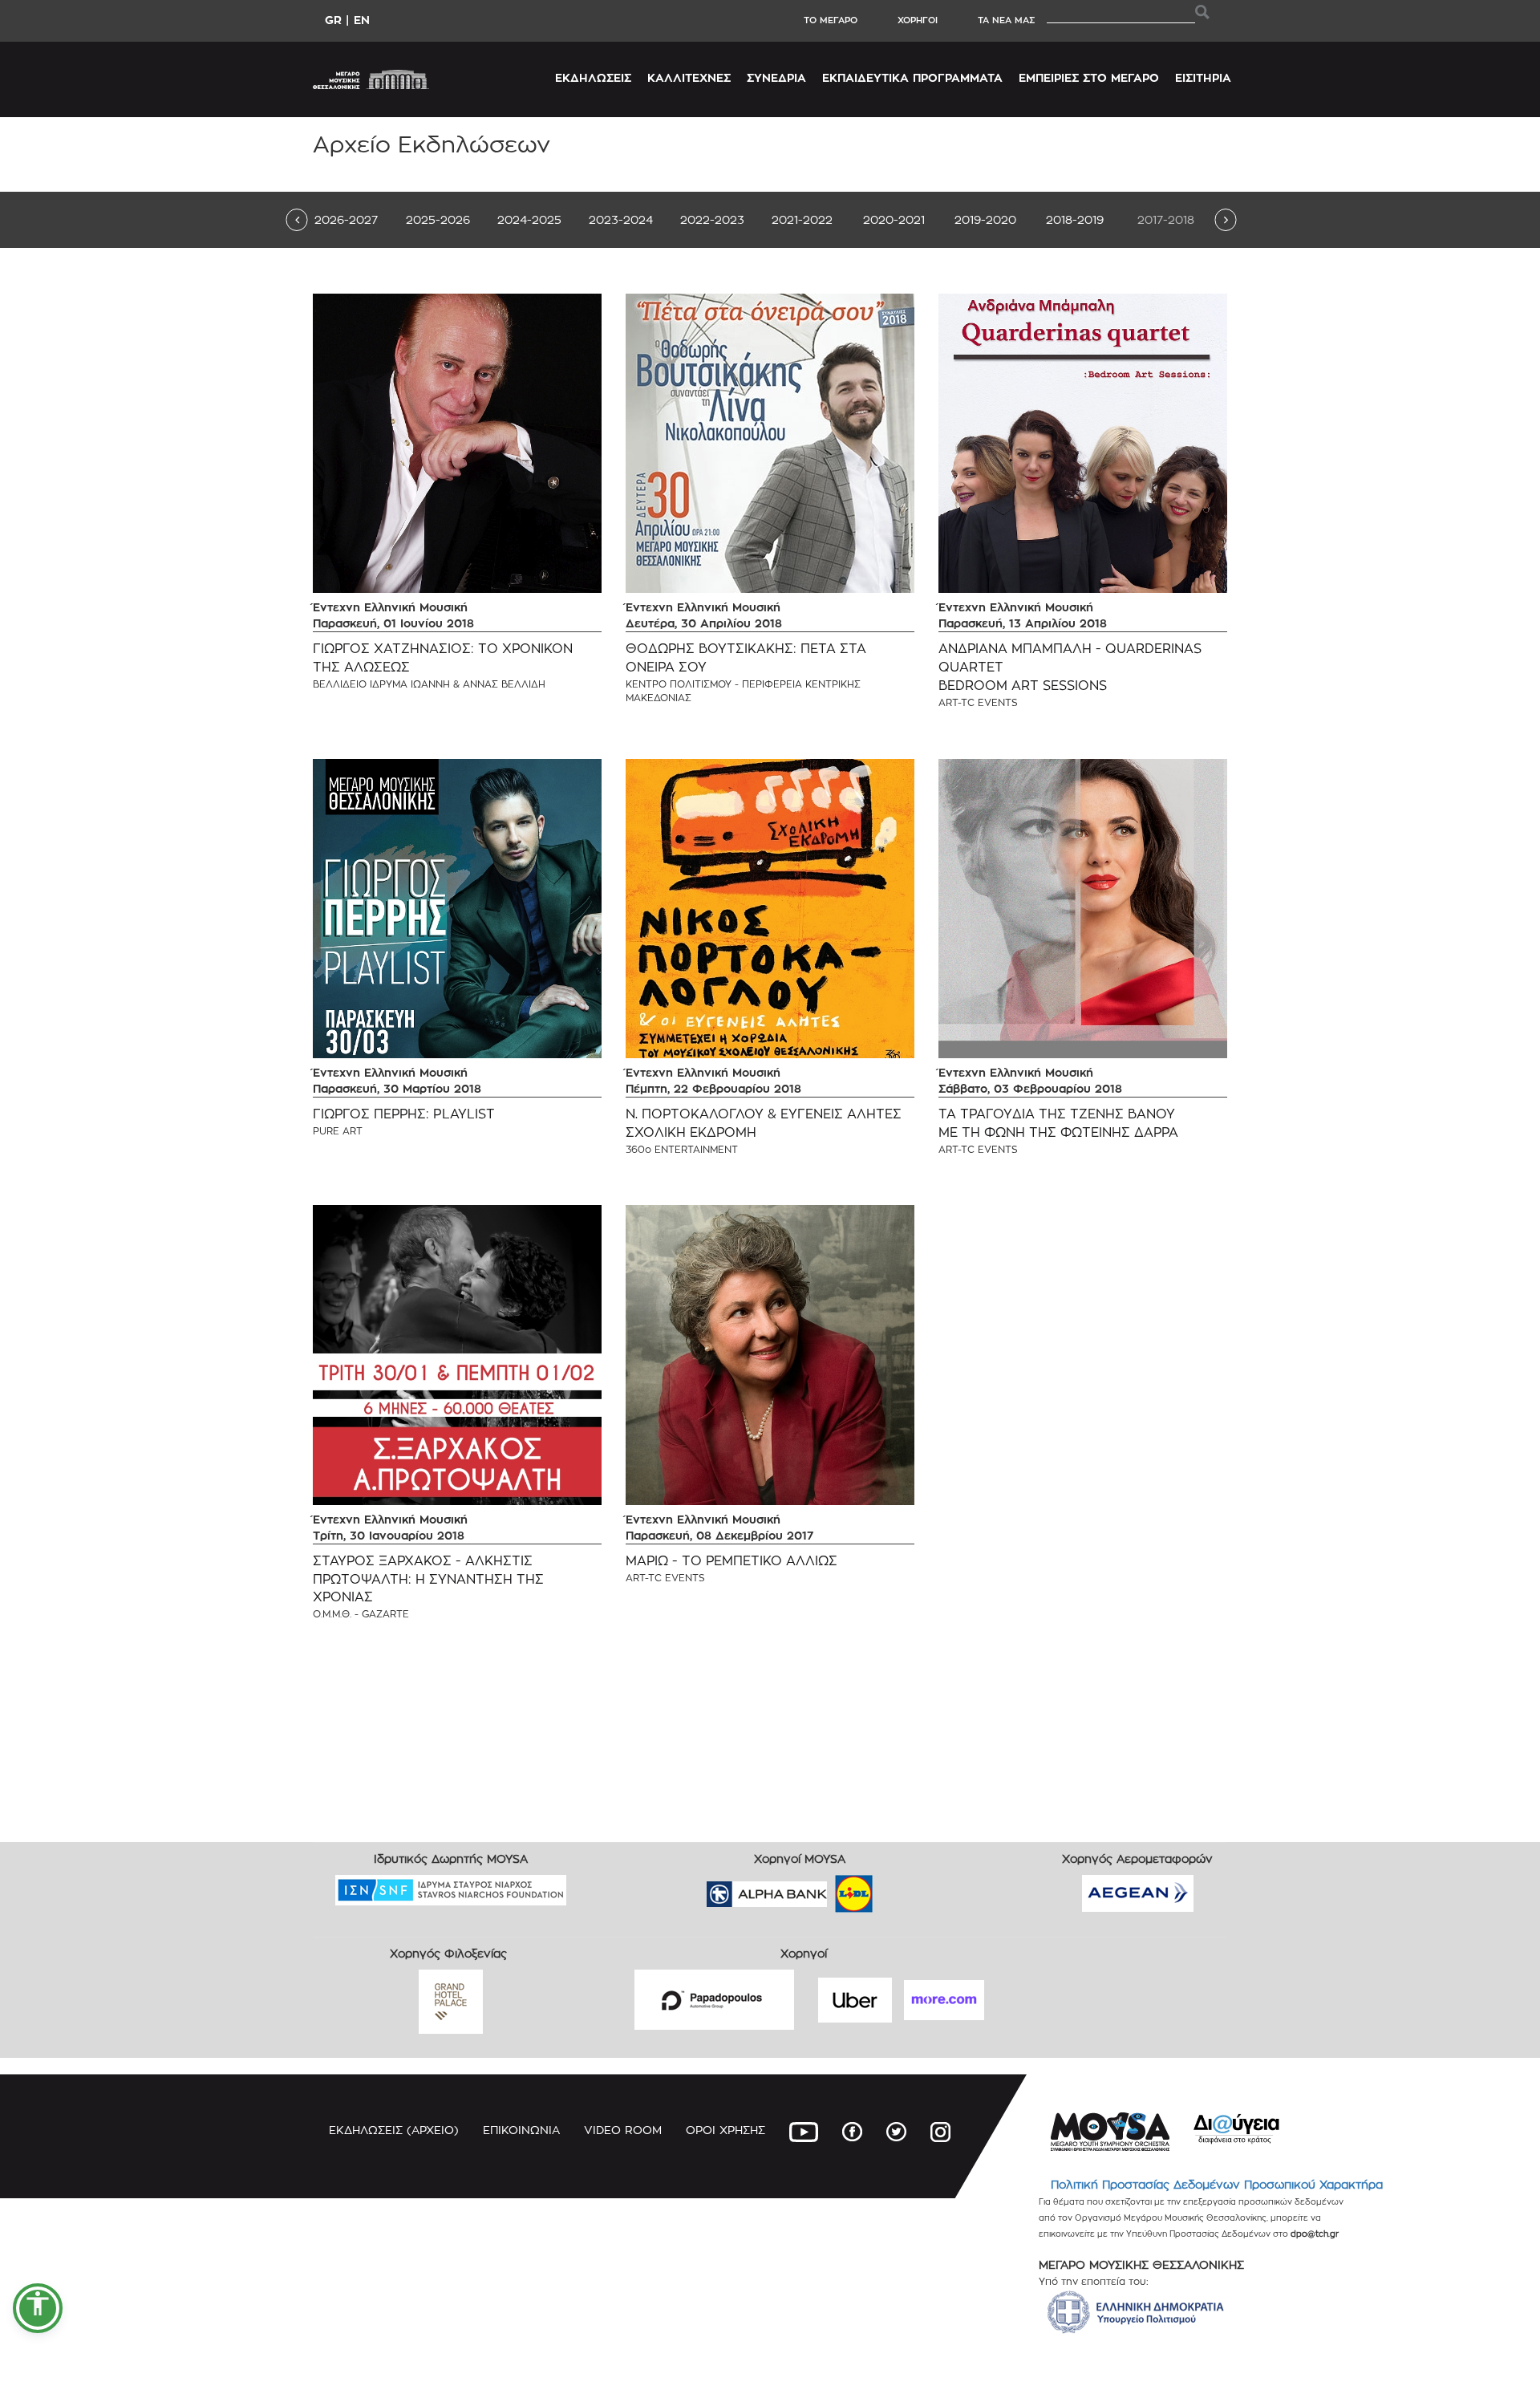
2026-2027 (346, 219)
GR (333, 20)
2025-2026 (438, 219)
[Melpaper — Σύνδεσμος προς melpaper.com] (901, 1889)
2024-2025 (529, 219)
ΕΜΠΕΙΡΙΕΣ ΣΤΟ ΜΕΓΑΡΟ (1089, 77)
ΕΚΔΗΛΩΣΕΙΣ (593, 77)
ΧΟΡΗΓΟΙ (918, 20)
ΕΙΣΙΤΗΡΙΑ (1203, 77)
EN (362, 20)
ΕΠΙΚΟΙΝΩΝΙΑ (521, 2130)
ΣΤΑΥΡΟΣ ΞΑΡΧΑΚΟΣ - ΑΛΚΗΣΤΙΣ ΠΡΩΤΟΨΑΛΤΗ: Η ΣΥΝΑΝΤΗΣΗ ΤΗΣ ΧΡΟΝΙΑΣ (428, 1579)
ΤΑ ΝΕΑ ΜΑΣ (1006, 20)
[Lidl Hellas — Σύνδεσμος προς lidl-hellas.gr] (831, 1889)
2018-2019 (1075, 219)
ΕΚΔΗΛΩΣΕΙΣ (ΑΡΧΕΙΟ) (394, 2130)
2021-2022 (802, 219)
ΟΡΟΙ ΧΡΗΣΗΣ (725, 2130)
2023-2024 (621, 219)
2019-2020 (985, 219)
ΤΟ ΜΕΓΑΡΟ (831, 20)
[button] (38, 2308)
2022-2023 (712, 219)
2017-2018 (1166, 219)
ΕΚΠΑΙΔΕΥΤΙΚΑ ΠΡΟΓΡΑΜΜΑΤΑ (912, 77)
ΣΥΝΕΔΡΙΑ (776, 77)
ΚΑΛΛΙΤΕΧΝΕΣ (689, 77)
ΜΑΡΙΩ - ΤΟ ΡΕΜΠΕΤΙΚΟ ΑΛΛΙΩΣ (731, 1561)
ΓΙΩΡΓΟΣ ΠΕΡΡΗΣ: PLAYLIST (404, 1114)
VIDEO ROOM (623, 2130)
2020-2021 (894, 219)
